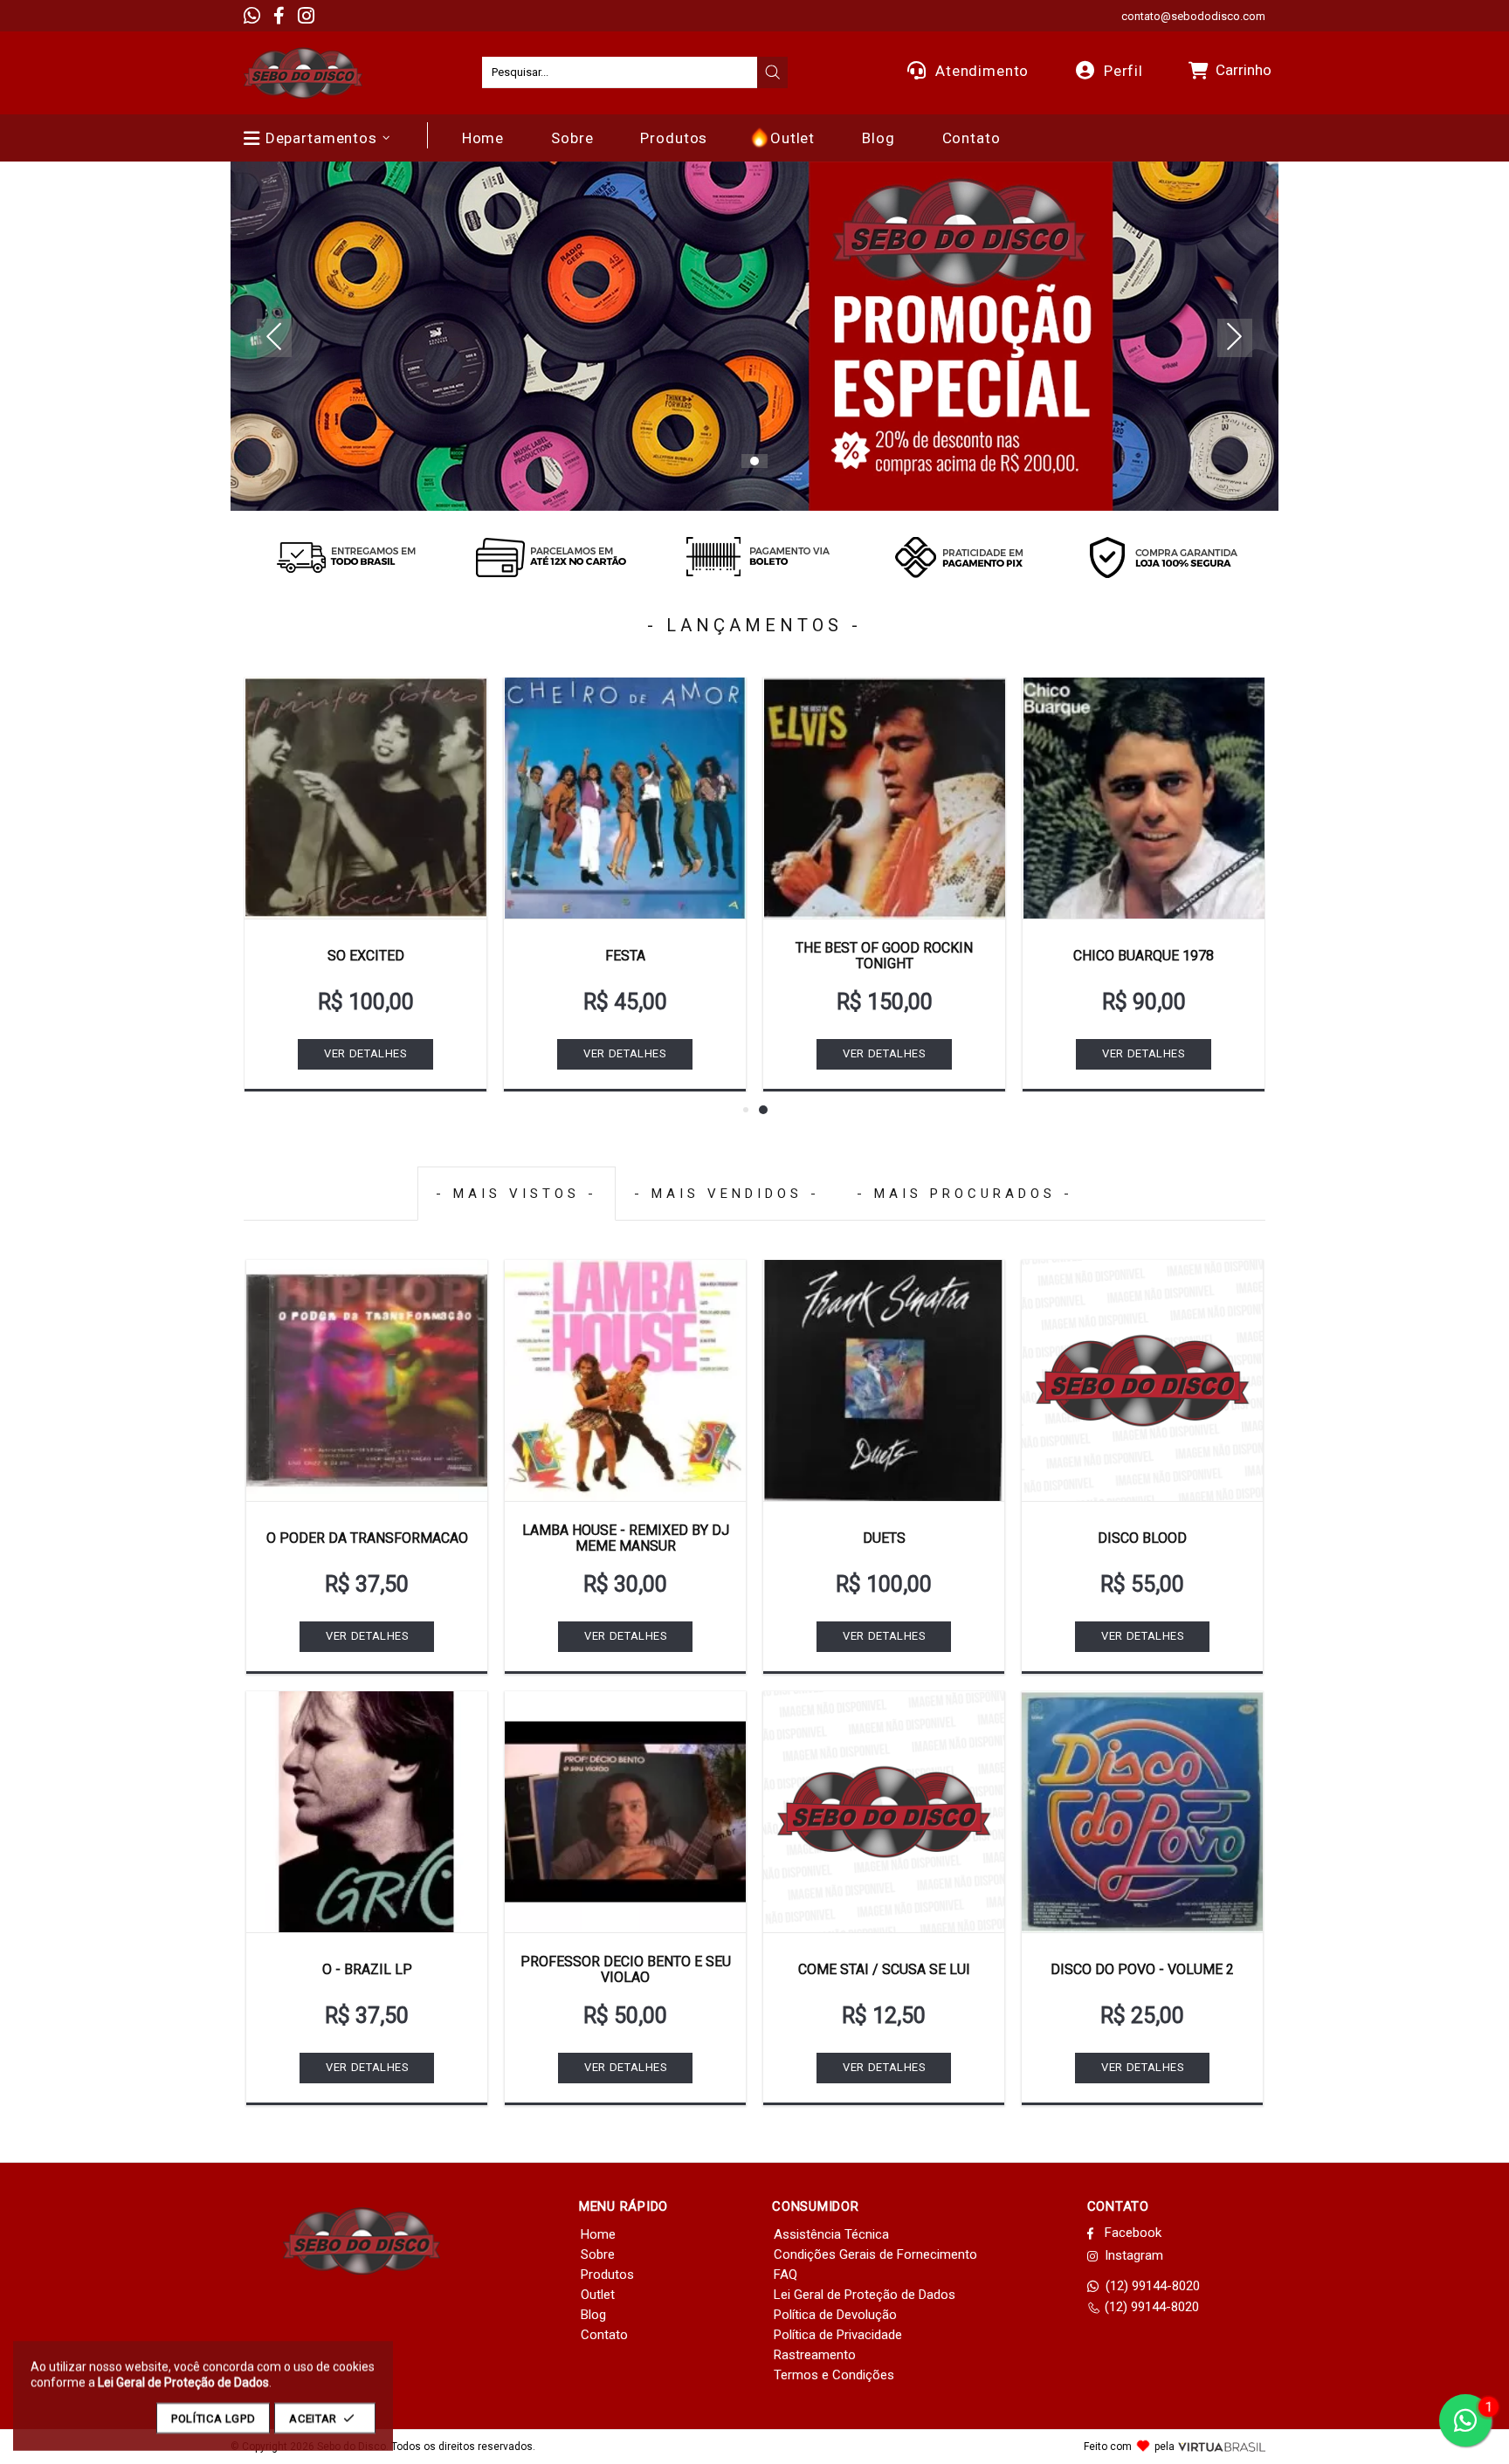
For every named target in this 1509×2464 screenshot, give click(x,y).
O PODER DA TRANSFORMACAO (367, 1538)
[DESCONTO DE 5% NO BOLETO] (754, 557)
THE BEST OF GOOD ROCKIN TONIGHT (884, 956)
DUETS (884, 1538)
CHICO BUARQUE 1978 (1144, 956)
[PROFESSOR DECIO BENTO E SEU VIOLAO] (625, 1812)
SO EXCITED (366, 956)
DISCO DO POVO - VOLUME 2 (1142, 1969)
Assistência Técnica (831, 2234)
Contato (604, 2335)
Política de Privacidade (838, 2335)
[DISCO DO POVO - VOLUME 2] (1142, 1812)
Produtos (607, 2275)
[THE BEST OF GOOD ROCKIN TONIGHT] (884, 798)
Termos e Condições (834, 2375)
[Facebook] (279, 16)
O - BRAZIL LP (367, 1969)
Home (598, 2234)
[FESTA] (625, 798)
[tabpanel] (754, 336)
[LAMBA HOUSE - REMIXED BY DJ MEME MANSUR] (625, 1380)
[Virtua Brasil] (1222, 2447)
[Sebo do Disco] (303, 73)
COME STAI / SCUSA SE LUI (884, 1969)
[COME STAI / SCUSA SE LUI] (884, 1812)
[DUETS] (884, 1380)
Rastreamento (815, 2355)
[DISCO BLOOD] (1142, 1380)
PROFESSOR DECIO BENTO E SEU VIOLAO (626, 1969)
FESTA (625, 956)
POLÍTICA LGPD (213, 2418)
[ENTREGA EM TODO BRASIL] (346, 557)
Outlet (598, 2295)
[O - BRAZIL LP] (367, 1812)
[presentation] (773, 72)
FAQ (786, 2275)
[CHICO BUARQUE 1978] (1144, 798)
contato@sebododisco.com (1193, 16)
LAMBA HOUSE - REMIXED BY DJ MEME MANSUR (626, 1538)
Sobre (598, 2254)
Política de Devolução (835, 2315)
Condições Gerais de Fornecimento (875, 2254)
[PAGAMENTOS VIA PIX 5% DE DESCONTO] (959, 557)
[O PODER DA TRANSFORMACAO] (367, 1380)
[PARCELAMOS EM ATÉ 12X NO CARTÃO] (550, 557)
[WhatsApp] (252, 16)
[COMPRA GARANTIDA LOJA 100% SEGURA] (1163, 557)
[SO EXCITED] (365, 798)
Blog (593, 2315)
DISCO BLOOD (1142, 1538)
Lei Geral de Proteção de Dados (865, 2295)
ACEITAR (313, 2418)
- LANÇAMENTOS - (754, 625)
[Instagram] (306, 16)
